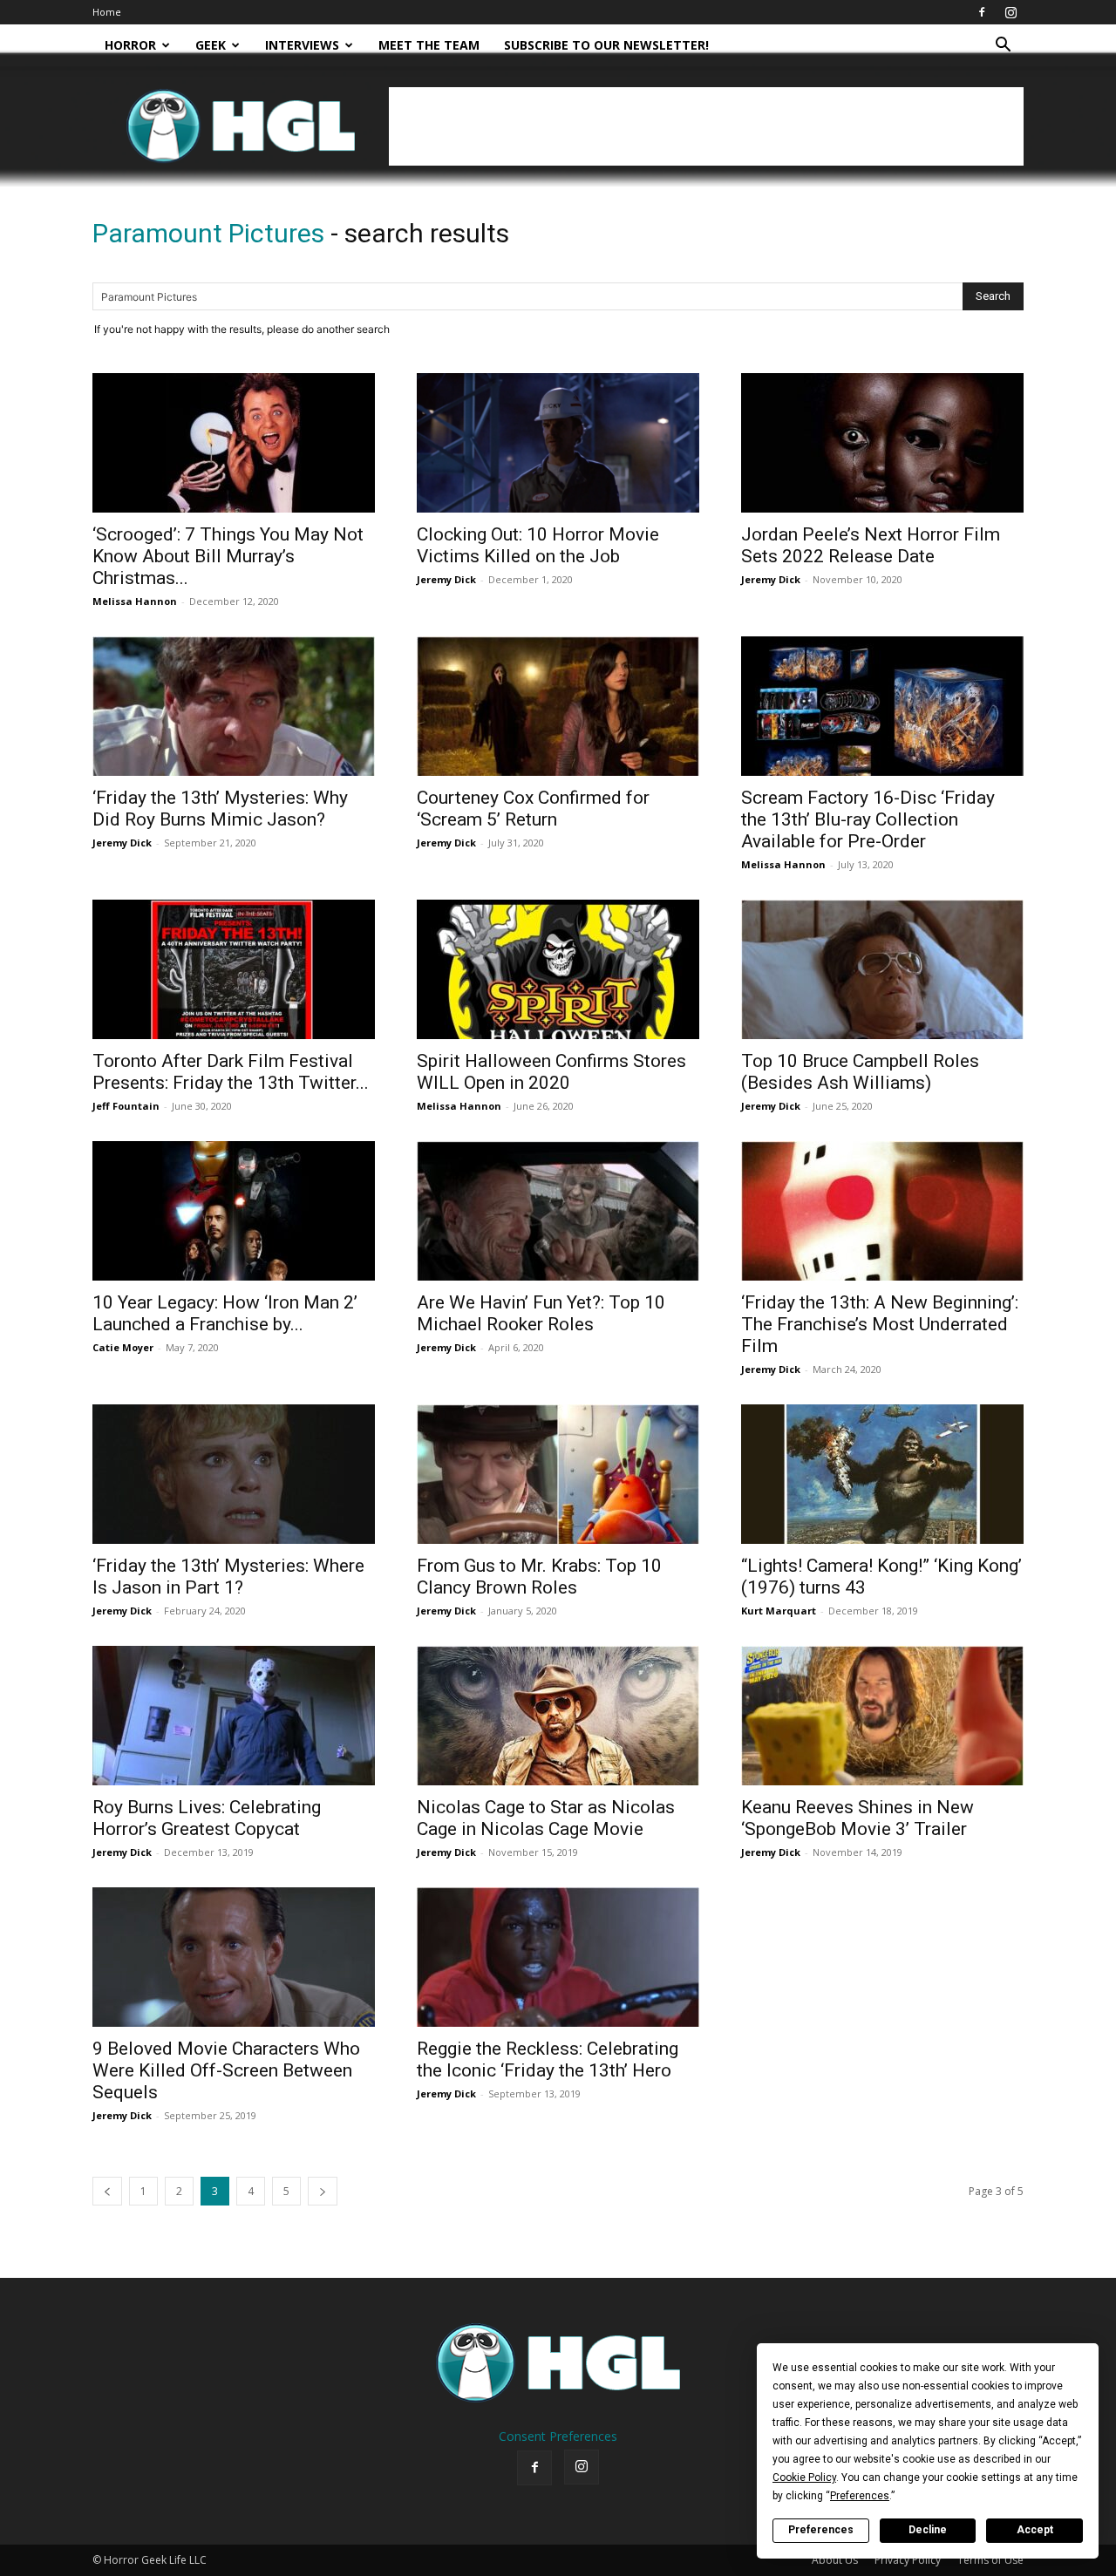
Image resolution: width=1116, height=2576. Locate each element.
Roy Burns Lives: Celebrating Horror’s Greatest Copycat (207, 1818)
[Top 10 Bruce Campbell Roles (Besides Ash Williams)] (882, 969)
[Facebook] (982, 12)
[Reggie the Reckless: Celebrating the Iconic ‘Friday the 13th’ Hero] (558, 1957)
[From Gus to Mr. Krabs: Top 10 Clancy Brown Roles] (558, 1474)
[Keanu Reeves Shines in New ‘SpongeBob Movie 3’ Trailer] (882, 1716)
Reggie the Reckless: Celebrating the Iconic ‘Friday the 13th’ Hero (548, 2059)
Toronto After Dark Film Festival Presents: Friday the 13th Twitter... (231, 1072)
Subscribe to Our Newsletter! (606, 45)
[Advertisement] (706, 126)
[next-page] (323, 2191)
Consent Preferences (558, 2436)
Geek (211, 45)
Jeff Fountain (126, 1106)
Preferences (821, 2530)
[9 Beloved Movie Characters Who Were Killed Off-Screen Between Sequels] (234, 1957)
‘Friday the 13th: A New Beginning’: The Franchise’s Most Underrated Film (880, 1324)
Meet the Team (429, 45)
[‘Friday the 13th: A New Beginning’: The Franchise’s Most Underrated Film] (882, 1211)
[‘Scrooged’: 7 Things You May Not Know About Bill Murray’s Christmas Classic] (234, 443)
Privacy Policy (908, 2560)
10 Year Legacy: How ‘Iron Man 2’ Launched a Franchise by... (225, 1313)
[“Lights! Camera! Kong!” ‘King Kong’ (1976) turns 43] (882, 1474)
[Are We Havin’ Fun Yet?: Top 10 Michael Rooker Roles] (558, 1211)
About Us (835, 2560)
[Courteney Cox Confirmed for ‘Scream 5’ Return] (558, 706)
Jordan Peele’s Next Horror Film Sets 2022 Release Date (871, 545)
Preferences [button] (860, 2496)
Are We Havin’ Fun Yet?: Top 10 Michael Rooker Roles (541, 1313)
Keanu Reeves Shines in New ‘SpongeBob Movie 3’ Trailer (857, 1818)
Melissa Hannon (135, 601)
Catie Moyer (123, 1347)
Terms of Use (990, 2560)
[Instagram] (1011, 12)
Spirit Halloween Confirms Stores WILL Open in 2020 (551, 1072)
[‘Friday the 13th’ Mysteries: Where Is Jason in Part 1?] (234, 1474)
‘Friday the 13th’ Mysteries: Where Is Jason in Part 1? (228, 1577)
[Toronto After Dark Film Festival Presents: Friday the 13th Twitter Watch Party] (234, 969)
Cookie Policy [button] (804, 2477)
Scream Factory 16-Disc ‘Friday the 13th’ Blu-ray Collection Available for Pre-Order (868, 819)
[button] (1003, 47)
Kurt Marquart (779, 1611)
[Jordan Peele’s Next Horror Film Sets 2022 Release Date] (882, 443)
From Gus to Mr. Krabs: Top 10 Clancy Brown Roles (539, 1577)
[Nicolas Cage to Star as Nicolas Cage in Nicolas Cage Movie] (558, 1716)
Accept (1035, 2530)
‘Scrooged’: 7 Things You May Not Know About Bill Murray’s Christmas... (228, 556)
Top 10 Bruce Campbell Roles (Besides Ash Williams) (860, 1072)
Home (107, 12)
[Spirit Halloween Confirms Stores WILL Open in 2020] (558, 969)
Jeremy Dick (446, 579)
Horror (130, 45)
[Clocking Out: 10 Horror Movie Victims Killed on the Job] (558, 443)
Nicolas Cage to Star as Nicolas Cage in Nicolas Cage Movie (546, 1818)
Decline (928, 2530)
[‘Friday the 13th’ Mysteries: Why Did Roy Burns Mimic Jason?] (234, 706)
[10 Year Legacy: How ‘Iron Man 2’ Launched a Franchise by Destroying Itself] (234, 1211)
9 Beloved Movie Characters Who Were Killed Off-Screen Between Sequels (226, 2070)
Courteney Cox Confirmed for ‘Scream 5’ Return (533, 809)
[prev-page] (107, 2191)
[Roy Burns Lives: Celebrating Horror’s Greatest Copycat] (234, 1716)
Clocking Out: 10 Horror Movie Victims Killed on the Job (538, 545)
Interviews (302, 45)
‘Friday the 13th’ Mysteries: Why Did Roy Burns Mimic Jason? (220, 809)
